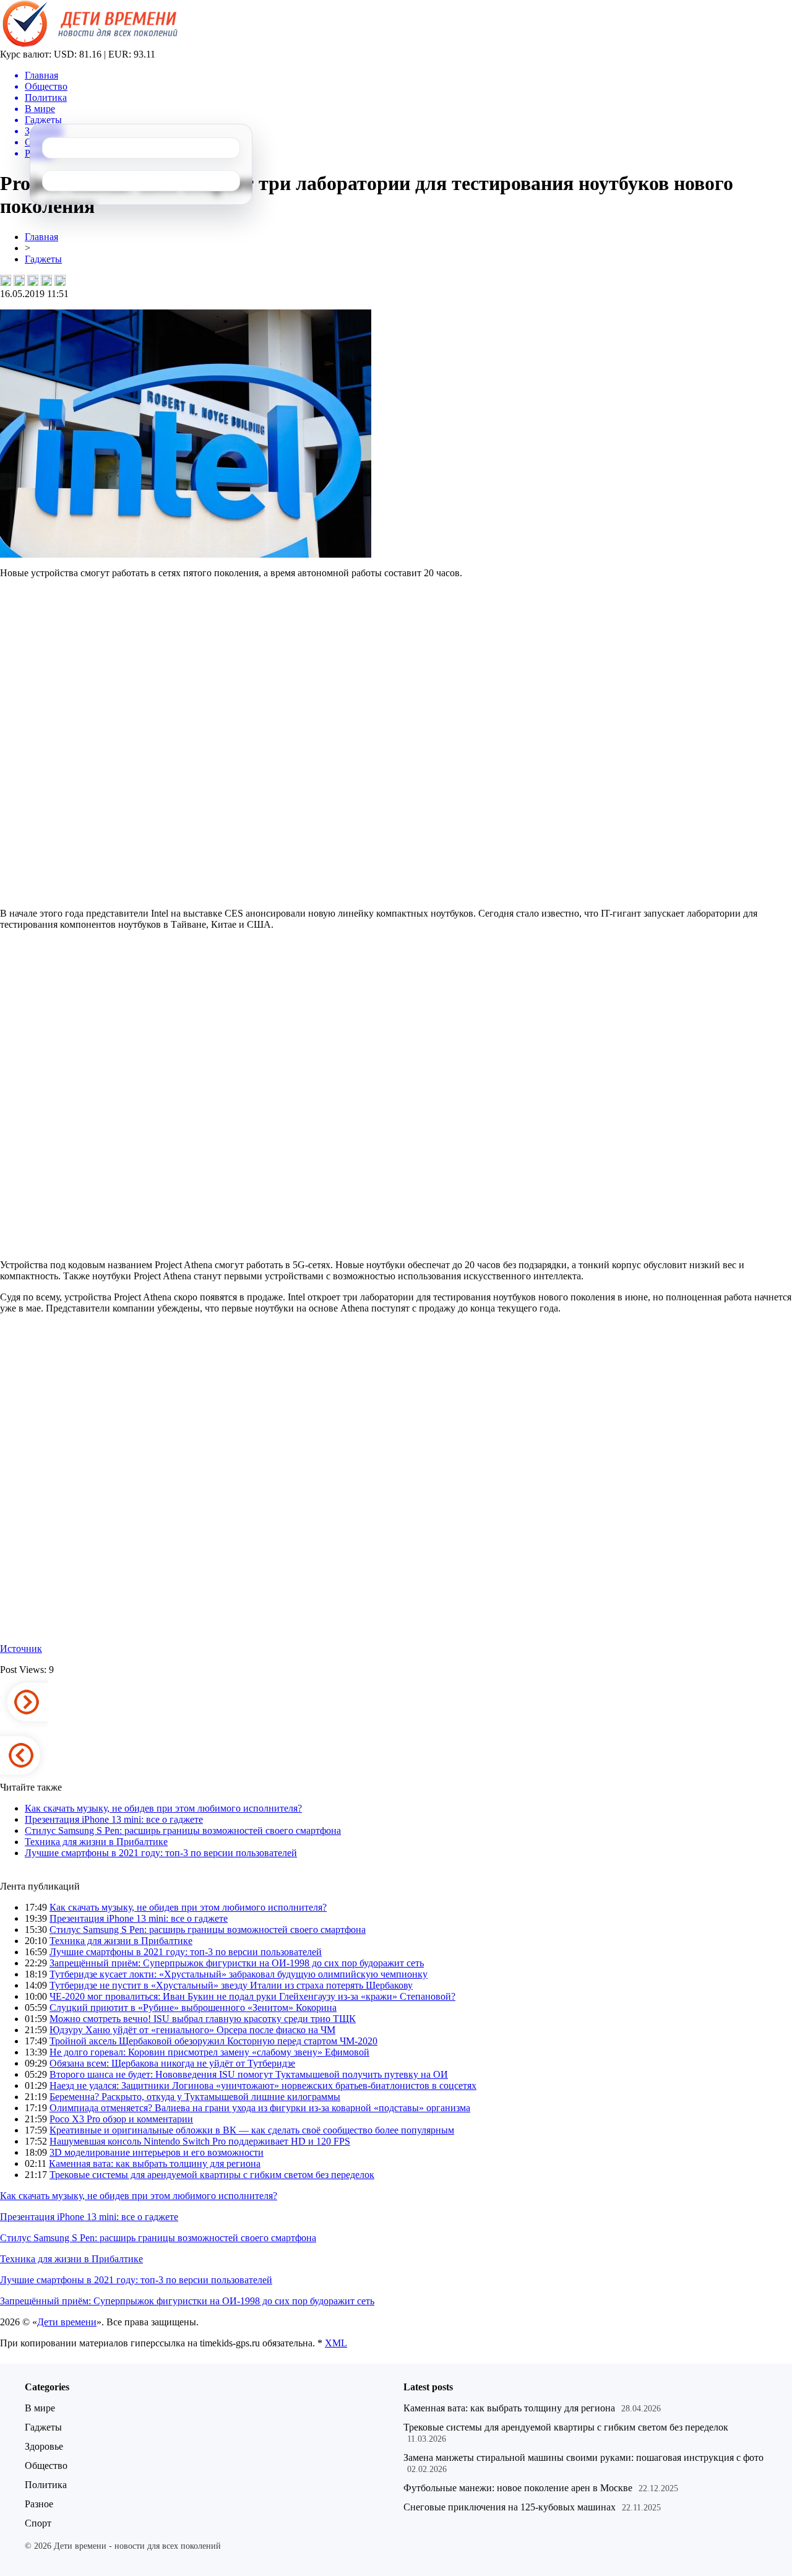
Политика (46, 2485)
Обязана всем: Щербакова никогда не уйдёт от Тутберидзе (172, 2063)
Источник (21, 1649)
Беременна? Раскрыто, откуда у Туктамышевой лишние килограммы (195, 2097)
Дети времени (67, 2322)
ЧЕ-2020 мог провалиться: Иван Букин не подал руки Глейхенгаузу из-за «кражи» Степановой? (252, 1996)
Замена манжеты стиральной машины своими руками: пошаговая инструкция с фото (583, 2457)
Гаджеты (43, 259)
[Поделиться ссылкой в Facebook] (19, 280)
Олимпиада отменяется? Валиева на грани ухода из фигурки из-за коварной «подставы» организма (260, 2108)
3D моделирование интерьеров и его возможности (157, 2152)
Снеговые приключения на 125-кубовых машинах (510, 2507)
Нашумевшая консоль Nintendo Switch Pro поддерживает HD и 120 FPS (200, 2141)
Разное (39, 2504)
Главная (41, 237)
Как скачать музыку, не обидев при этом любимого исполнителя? (163, 1808)
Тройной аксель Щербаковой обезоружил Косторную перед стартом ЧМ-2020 (213, 2041)
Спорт (38, 2523)
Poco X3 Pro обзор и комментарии (121, 2119)
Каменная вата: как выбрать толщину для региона (155, 2163)
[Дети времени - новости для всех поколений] (89, 45)
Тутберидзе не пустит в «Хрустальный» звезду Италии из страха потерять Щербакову (231, 1985)
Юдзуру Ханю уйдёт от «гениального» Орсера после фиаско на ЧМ (192, 2030)
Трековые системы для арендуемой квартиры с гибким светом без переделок (212, 2175)
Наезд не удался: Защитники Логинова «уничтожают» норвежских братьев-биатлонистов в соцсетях (263, 2085)
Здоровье (44, 2446)
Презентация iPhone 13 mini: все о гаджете (114, 1819)
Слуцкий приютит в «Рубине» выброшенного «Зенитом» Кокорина (193, 2008)
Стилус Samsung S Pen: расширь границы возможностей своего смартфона (183, 1830)
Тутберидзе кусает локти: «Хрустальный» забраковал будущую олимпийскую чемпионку (239, 1974)
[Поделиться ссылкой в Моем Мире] (46, 280)
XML (336, 2343)
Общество (46, 2466)
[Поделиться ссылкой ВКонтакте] (6, 280)
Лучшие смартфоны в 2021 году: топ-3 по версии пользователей (161, 1853)
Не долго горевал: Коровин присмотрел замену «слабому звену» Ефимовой (209, 2052)
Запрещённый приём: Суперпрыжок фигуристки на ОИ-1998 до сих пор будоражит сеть (237, 1963)
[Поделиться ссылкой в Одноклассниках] (60, 280)
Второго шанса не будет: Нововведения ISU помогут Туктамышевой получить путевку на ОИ (249, 2074)
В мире (40, 2408)
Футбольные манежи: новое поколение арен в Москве (518, 2488)
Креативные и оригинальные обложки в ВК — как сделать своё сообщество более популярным (252, 2130)
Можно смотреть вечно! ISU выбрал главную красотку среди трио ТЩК (203, 2019)
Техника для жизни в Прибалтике (96, 1842)
